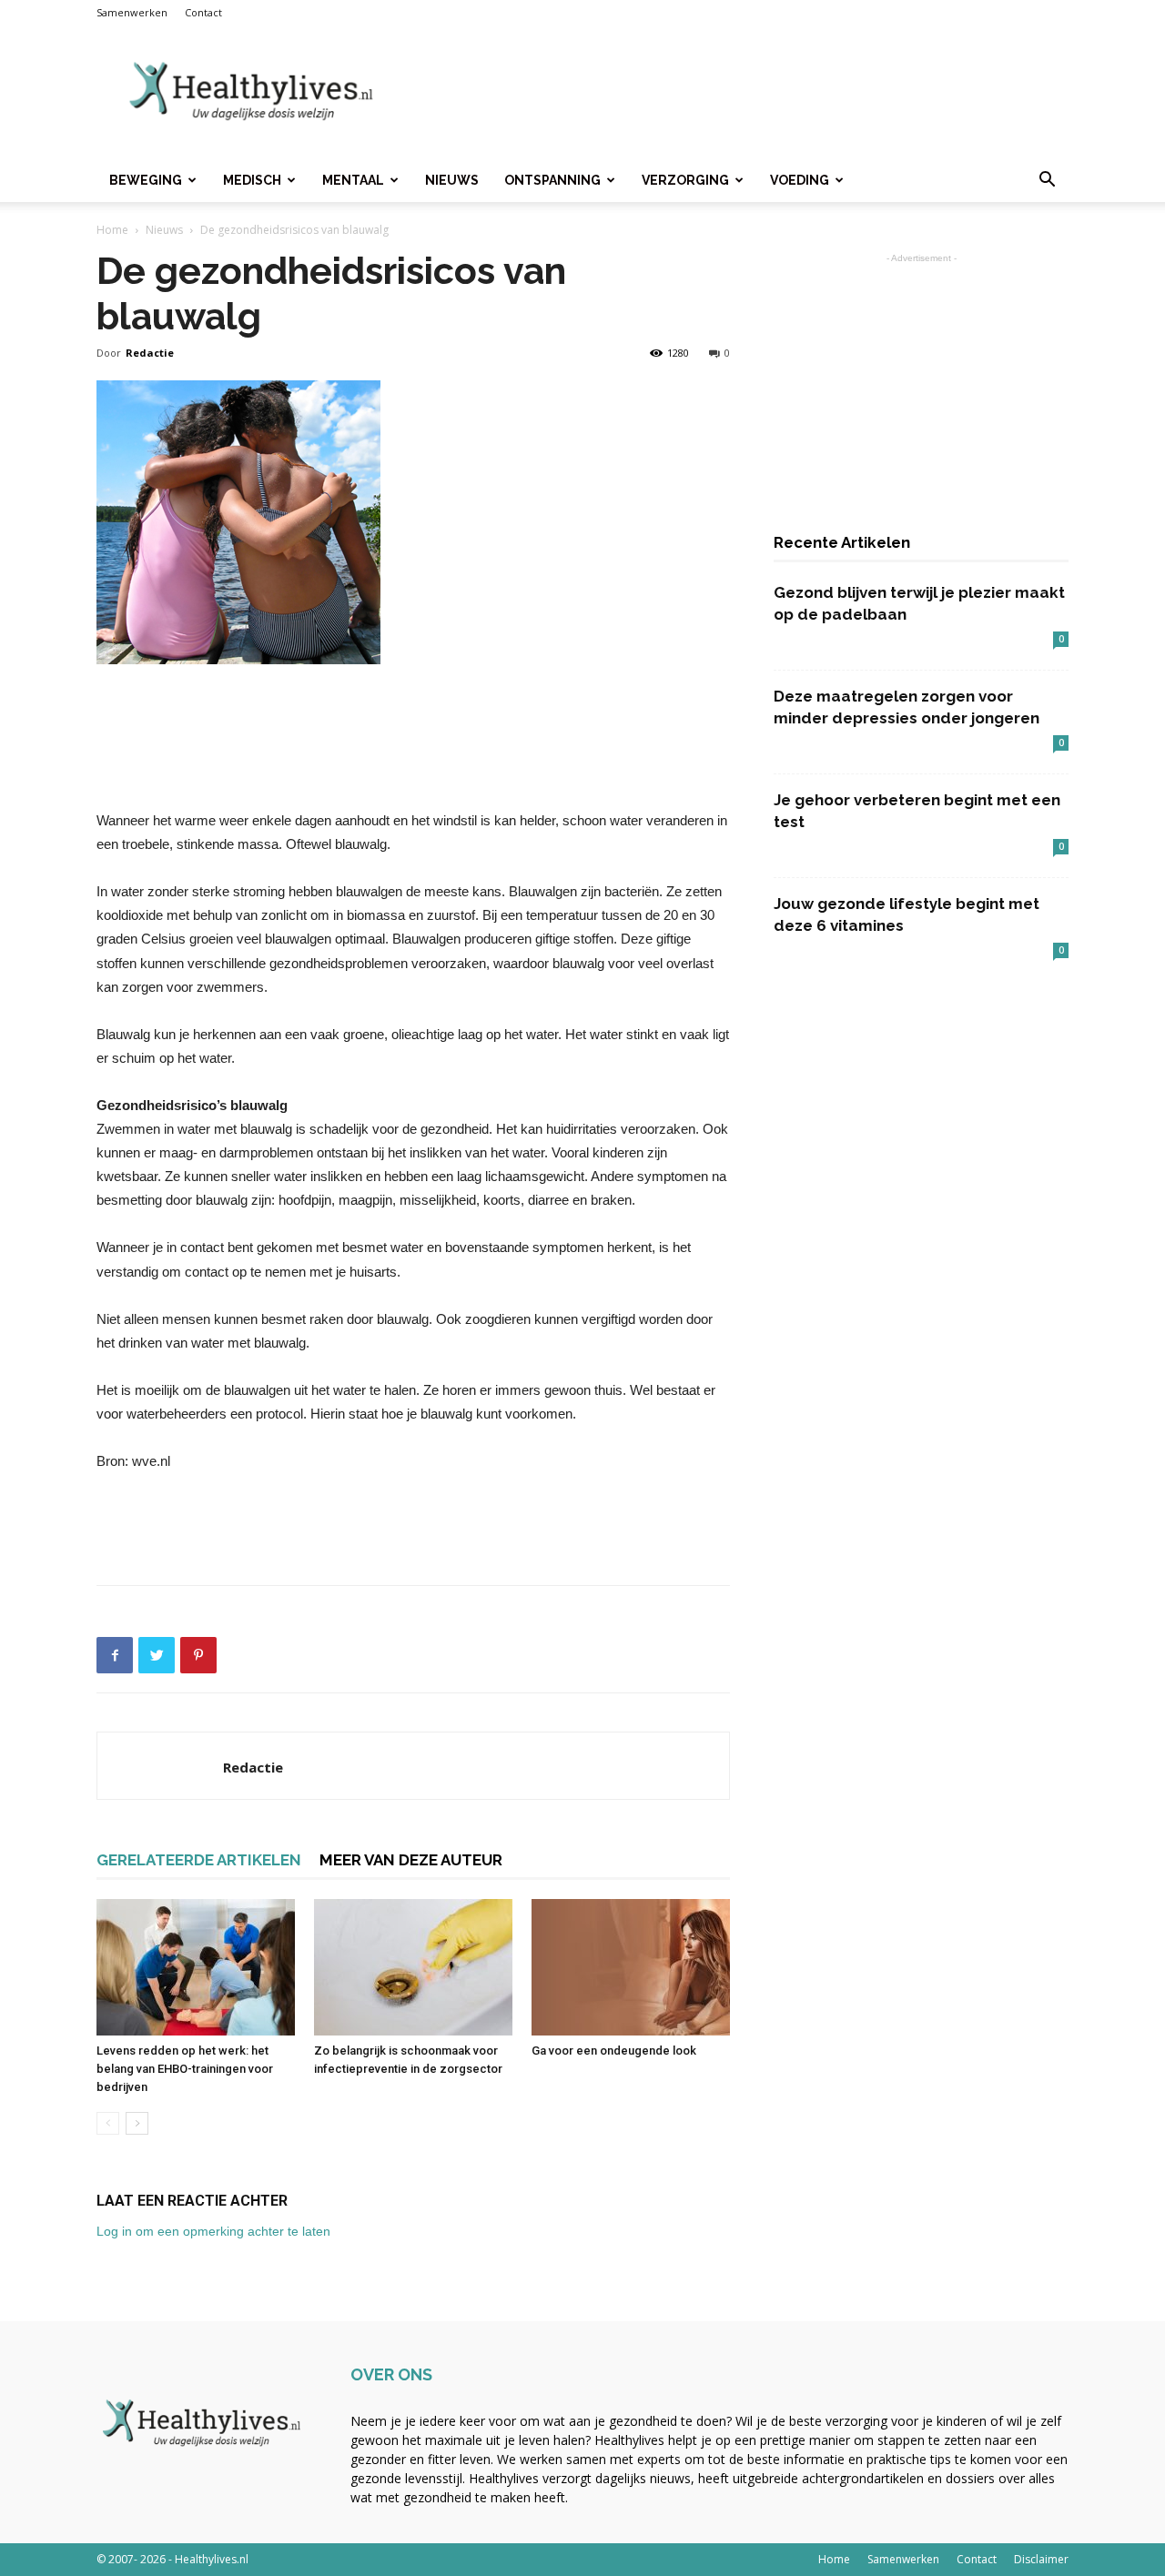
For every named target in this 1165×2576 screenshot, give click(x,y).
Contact (203, 12)
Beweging (146, 180)
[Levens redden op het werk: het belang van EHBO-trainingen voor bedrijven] (196, 1967)
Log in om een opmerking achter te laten (213, 2231)
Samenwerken (132, 12)
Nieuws (452, 180)
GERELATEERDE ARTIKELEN (199, 1860)
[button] (1047, 182)
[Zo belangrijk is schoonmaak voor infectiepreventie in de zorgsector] (413, 1967)
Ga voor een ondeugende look (614, 2051)
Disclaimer (1041, 2559)
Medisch (252, 180)
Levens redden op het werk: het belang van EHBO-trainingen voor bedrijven (185, 2069)
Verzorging (685, 180)
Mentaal (353, 180)
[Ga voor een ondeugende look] (631, 1967)
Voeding (800, 180)
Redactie (150, 353)
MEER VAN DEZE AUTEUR (411, 1860)
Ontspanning (552, 180)
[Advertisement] (737, 92)
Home (112, 230)
